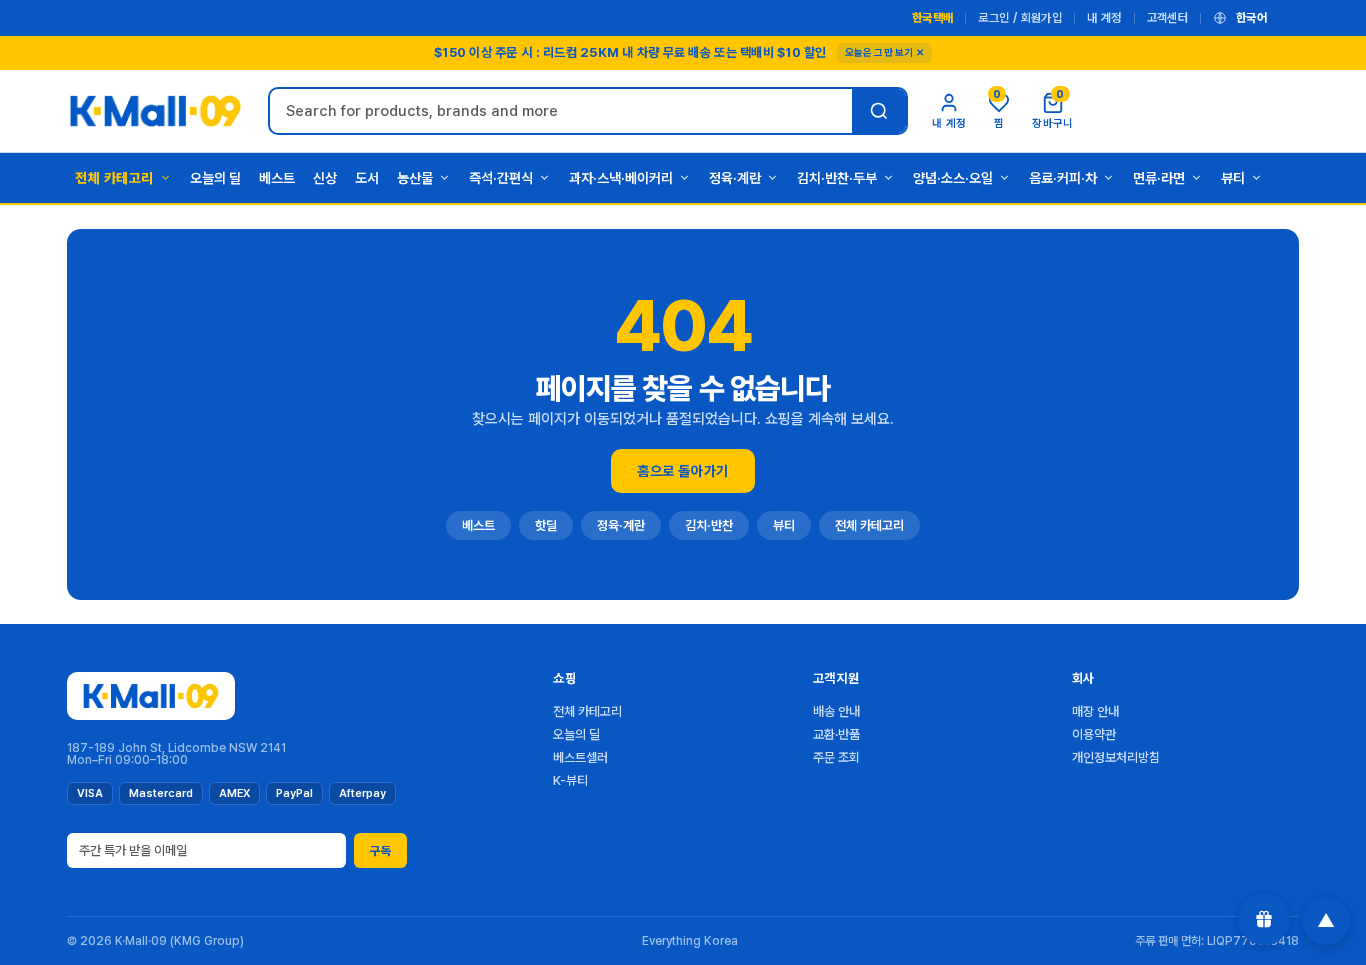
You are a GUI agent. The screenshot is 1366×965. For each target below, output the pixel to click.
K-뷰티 (570, 780)
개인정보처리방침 (1116, 757)
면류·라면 (1159, 178)
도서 (367, 178)
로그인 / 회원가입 (1020, 18)
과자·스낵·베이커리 (621, 178)
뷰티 (1233, 178)
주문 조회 (836, 757)
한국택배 (932, 18)
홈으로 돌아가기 (682, 471)
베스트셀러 (580, 757)
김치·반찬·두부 (837, 178)
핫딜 (546, 525)
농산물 (415, 178)
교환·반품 (836, 734)
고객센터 (1167, 18)
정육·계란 (735, 178)
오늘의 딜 (215, 178)
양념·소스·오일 (953, 178)
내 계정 (1104, 18)
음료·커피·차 (1063, 178)
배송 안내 (836, 711)
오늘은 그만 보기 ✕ (884, 52)
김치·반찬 (709, 525)
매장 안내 (1095, 711)
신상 (325, 178)
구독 (380, 851)
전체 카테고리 (114, 178)
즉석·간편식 (501, 178)
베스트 (277, 178)
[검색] (879, 111)
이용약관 (1094, 734)
